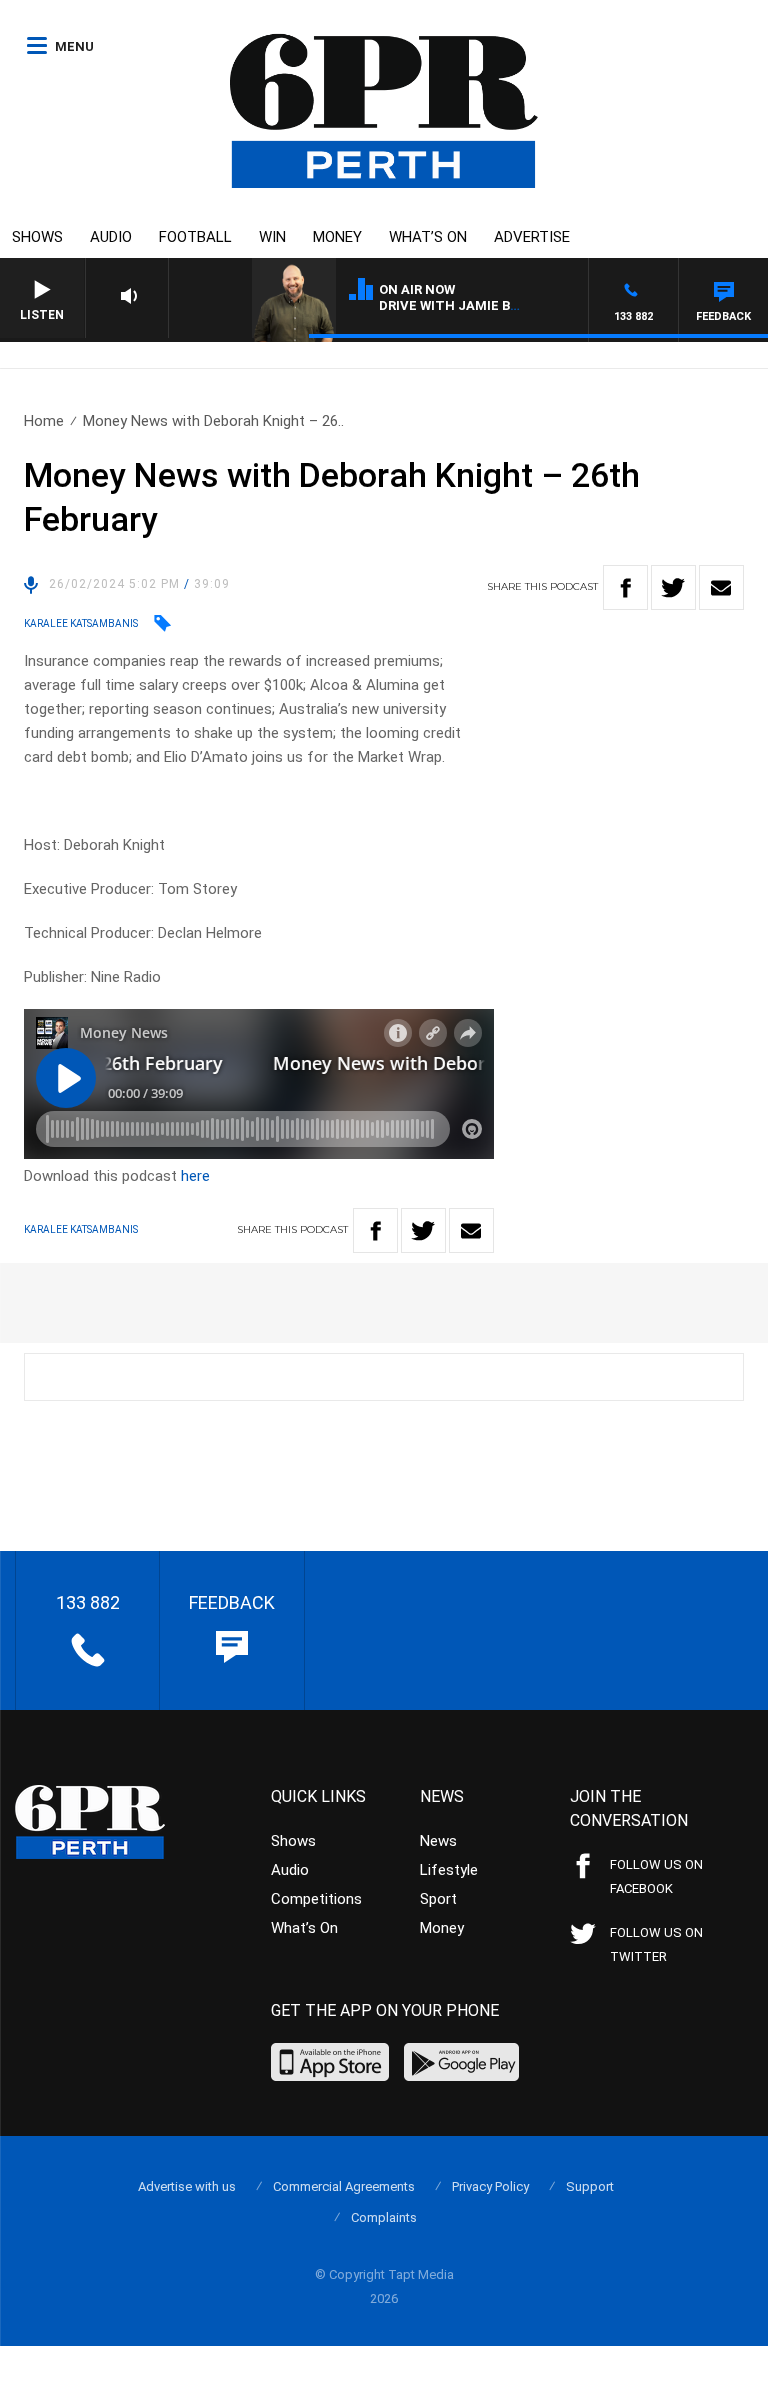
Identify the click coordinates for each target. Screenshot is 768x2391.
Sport (438, 1899)
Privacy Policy (490, 2186)
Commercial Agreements (344, 2186)
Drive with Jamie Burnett (472, 305)
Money (337, 237)
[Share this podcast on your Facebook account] (625, 587)
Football (195, 237)
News (438, 1841)
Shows (37, 237)
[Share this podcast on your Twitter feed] (673, 587)
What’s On (428, 237)
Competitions (316, 1899)
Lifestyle (449, 1870)
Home (44, 421)
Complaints (384, 2217)
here (195, 1176)
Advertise (532, 237)
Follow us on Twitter (656, 1944)
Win (272, 237)
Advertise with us (187, 2186)
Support (590, 2186)
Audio (111, 237)
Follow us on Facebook (656, 1876)
